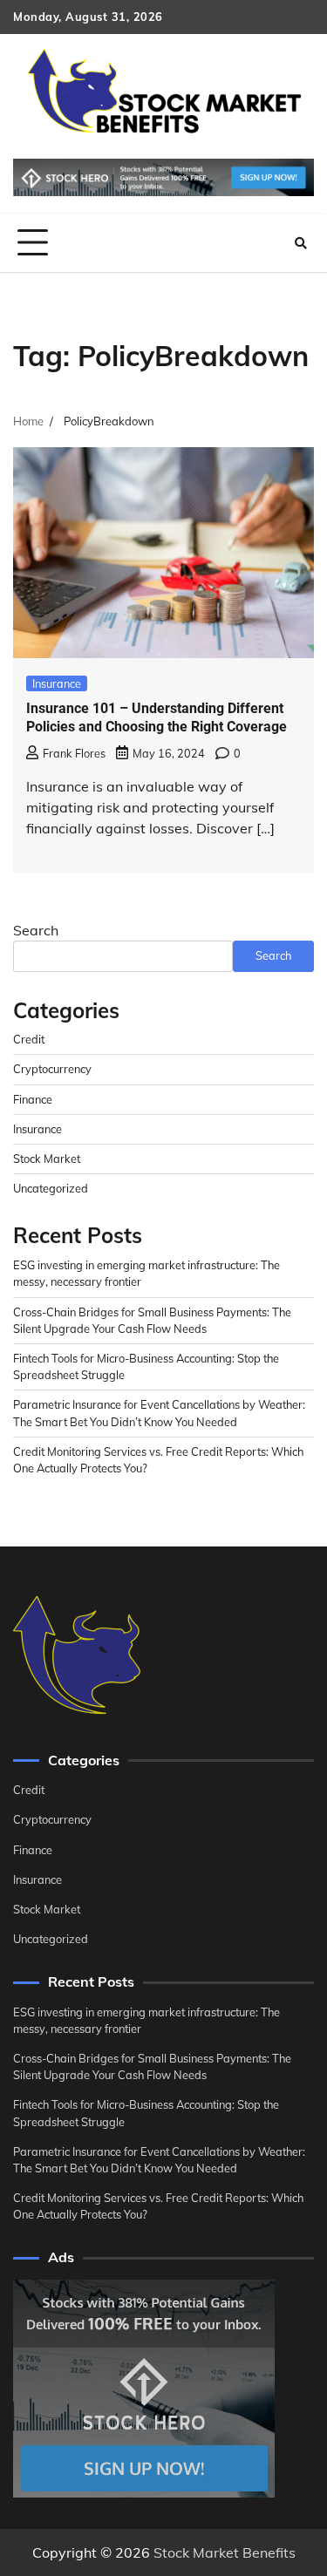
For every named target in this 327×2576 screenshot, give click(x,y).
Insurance (57, 683)
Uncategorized (51, 1188)
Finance (33, 1099)
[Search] (301, 243)
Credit (29, 1039)
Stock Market (47, 1159)
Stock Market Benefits (225, 2552)
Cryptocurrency (52, 1069)
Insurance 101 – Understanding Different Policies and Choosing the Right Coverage (157, 717)
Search (36, 930)
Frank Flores (74, 753)
